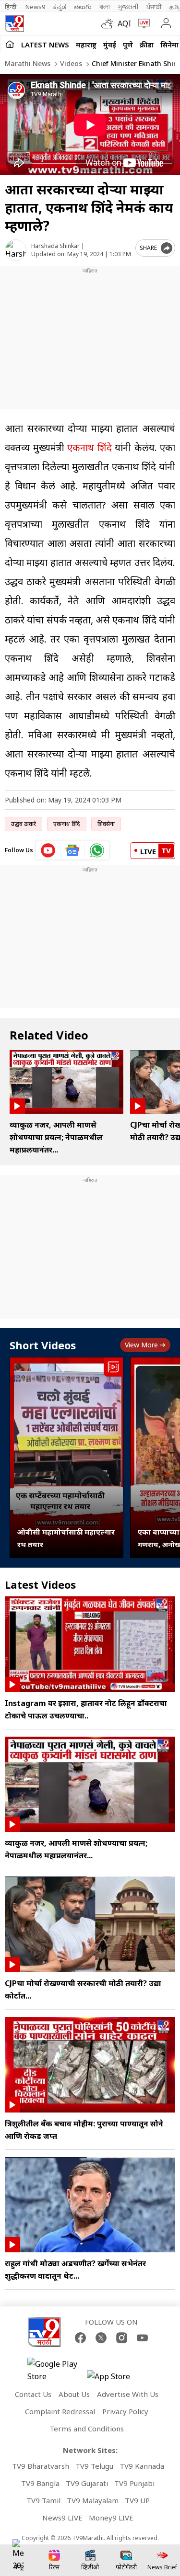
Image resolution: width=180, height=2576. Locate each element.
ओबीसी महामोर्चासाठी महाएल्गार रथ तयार (66, 1538)
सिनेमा (169, 45)
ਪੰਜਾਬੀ (154, 7)
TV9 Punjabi (134, 2483)
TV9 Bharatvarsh (41, 2466)
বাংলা (105, 7)
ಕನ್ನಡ (60, 7)
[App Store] (116, 2379)
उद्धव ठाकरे (24, 824)
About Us (74, 2394)
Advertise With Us (128, 2394)
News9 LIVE (62, 2518)
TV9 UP (137, 2500)
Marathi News (28, 63)
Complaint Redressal (60, 2411)
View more (141, 1345)
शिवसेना (106, 824)
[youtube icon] (48, 850)
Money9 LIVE (111, 2518)
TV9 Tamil (43, 2500)
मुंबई (110, 45)
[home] (10, 44)
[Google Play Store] (56, 2370)
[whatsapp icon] (97, 850)
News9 (35, 7)
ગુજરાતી (128, 7)
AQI (124, 23)
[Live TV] (142, 23)
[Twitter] (101, 2338)
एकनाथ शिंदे (90, 447)
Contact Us (33, 2394)
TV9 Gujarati (87, 2483)
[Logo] (14, 23)
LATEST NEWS (45, 45)
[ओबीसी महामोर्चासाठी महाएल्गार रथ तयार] (66, 1457)
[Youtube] (142, 2338)
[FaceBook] (80, 2338)
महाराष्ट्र (86, 45)
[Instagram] (122, 2338)
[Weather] (109, 23)
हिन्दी (11, 7)
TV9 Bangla (40, 2483)
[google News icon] (73, 850)
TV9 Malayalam (93, 2500)
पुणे (128, 45)
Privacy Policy (125, 2411)
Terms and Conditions (87, 2429)
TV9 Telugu (94, 2466)
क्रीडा (147, 45)
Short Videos (43, 1345)
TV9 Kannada (142, 2466)
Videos (70, 63)
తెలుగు (83, 7)
